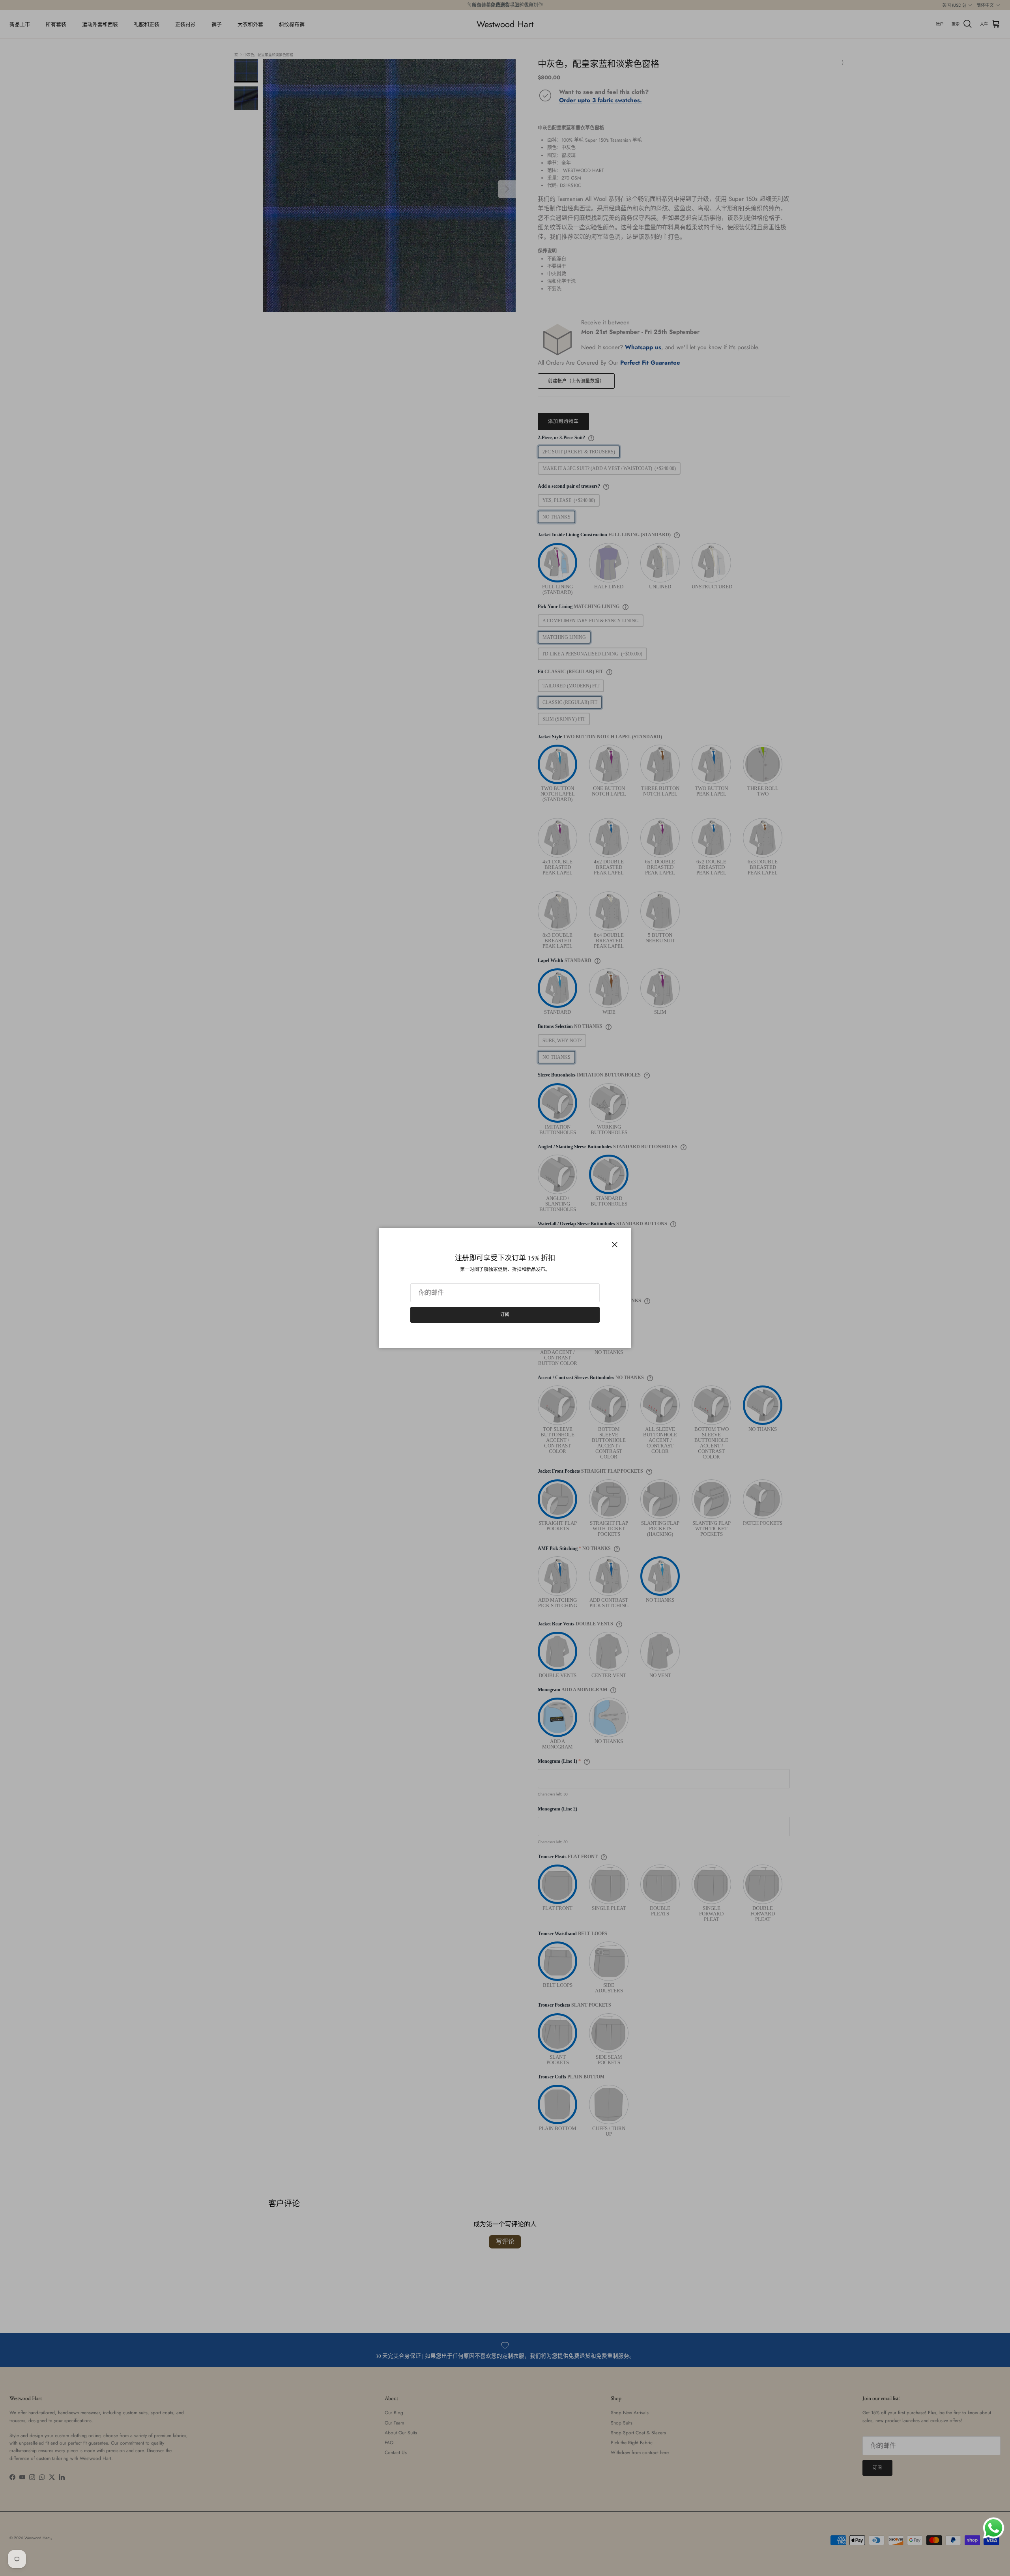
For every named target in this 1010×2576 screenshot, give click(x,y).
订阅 (505, 1314)
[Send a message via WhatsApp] (994, 2528)
